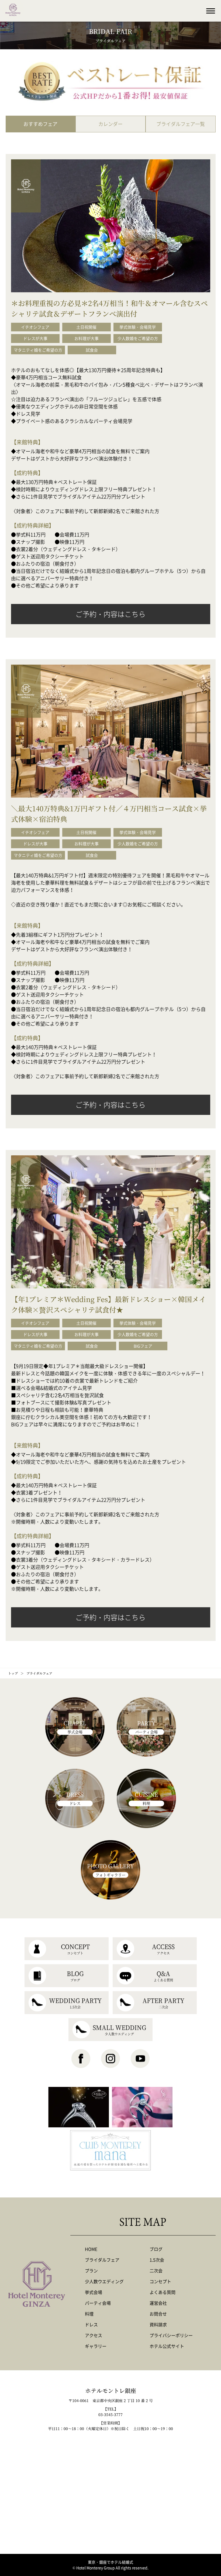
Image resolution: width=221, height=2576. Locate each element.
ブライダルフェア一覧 (181, 124)
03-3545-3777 (110, 2414)
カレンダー (110, 124)
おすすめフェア (40, 124)
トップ (13, 1673)
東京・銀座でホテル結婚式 (110, 2562)
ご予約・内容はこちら (110, 614)
